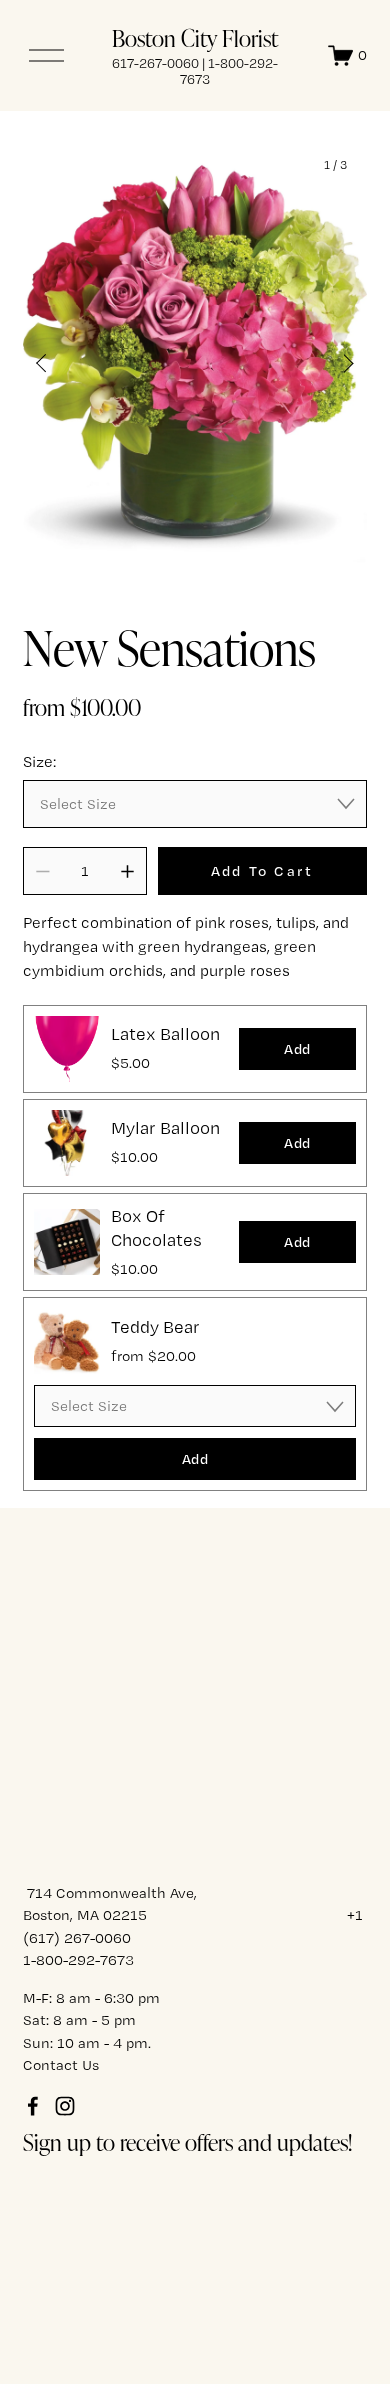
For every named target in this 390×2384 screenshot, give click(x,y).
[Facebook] (33, 2106)
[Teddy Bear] (67, 1341)
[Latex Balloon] (67, 1049)
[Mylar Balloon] (67, 1143)
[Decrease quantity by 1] (42, 871)
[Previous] (54, 363)
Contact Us (61, 2065)
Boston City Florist (195, 38)
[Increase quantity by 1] (127, 871)
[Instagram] (65, 2106)
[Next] (336, 363)
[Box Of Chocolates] (67, 1242)
